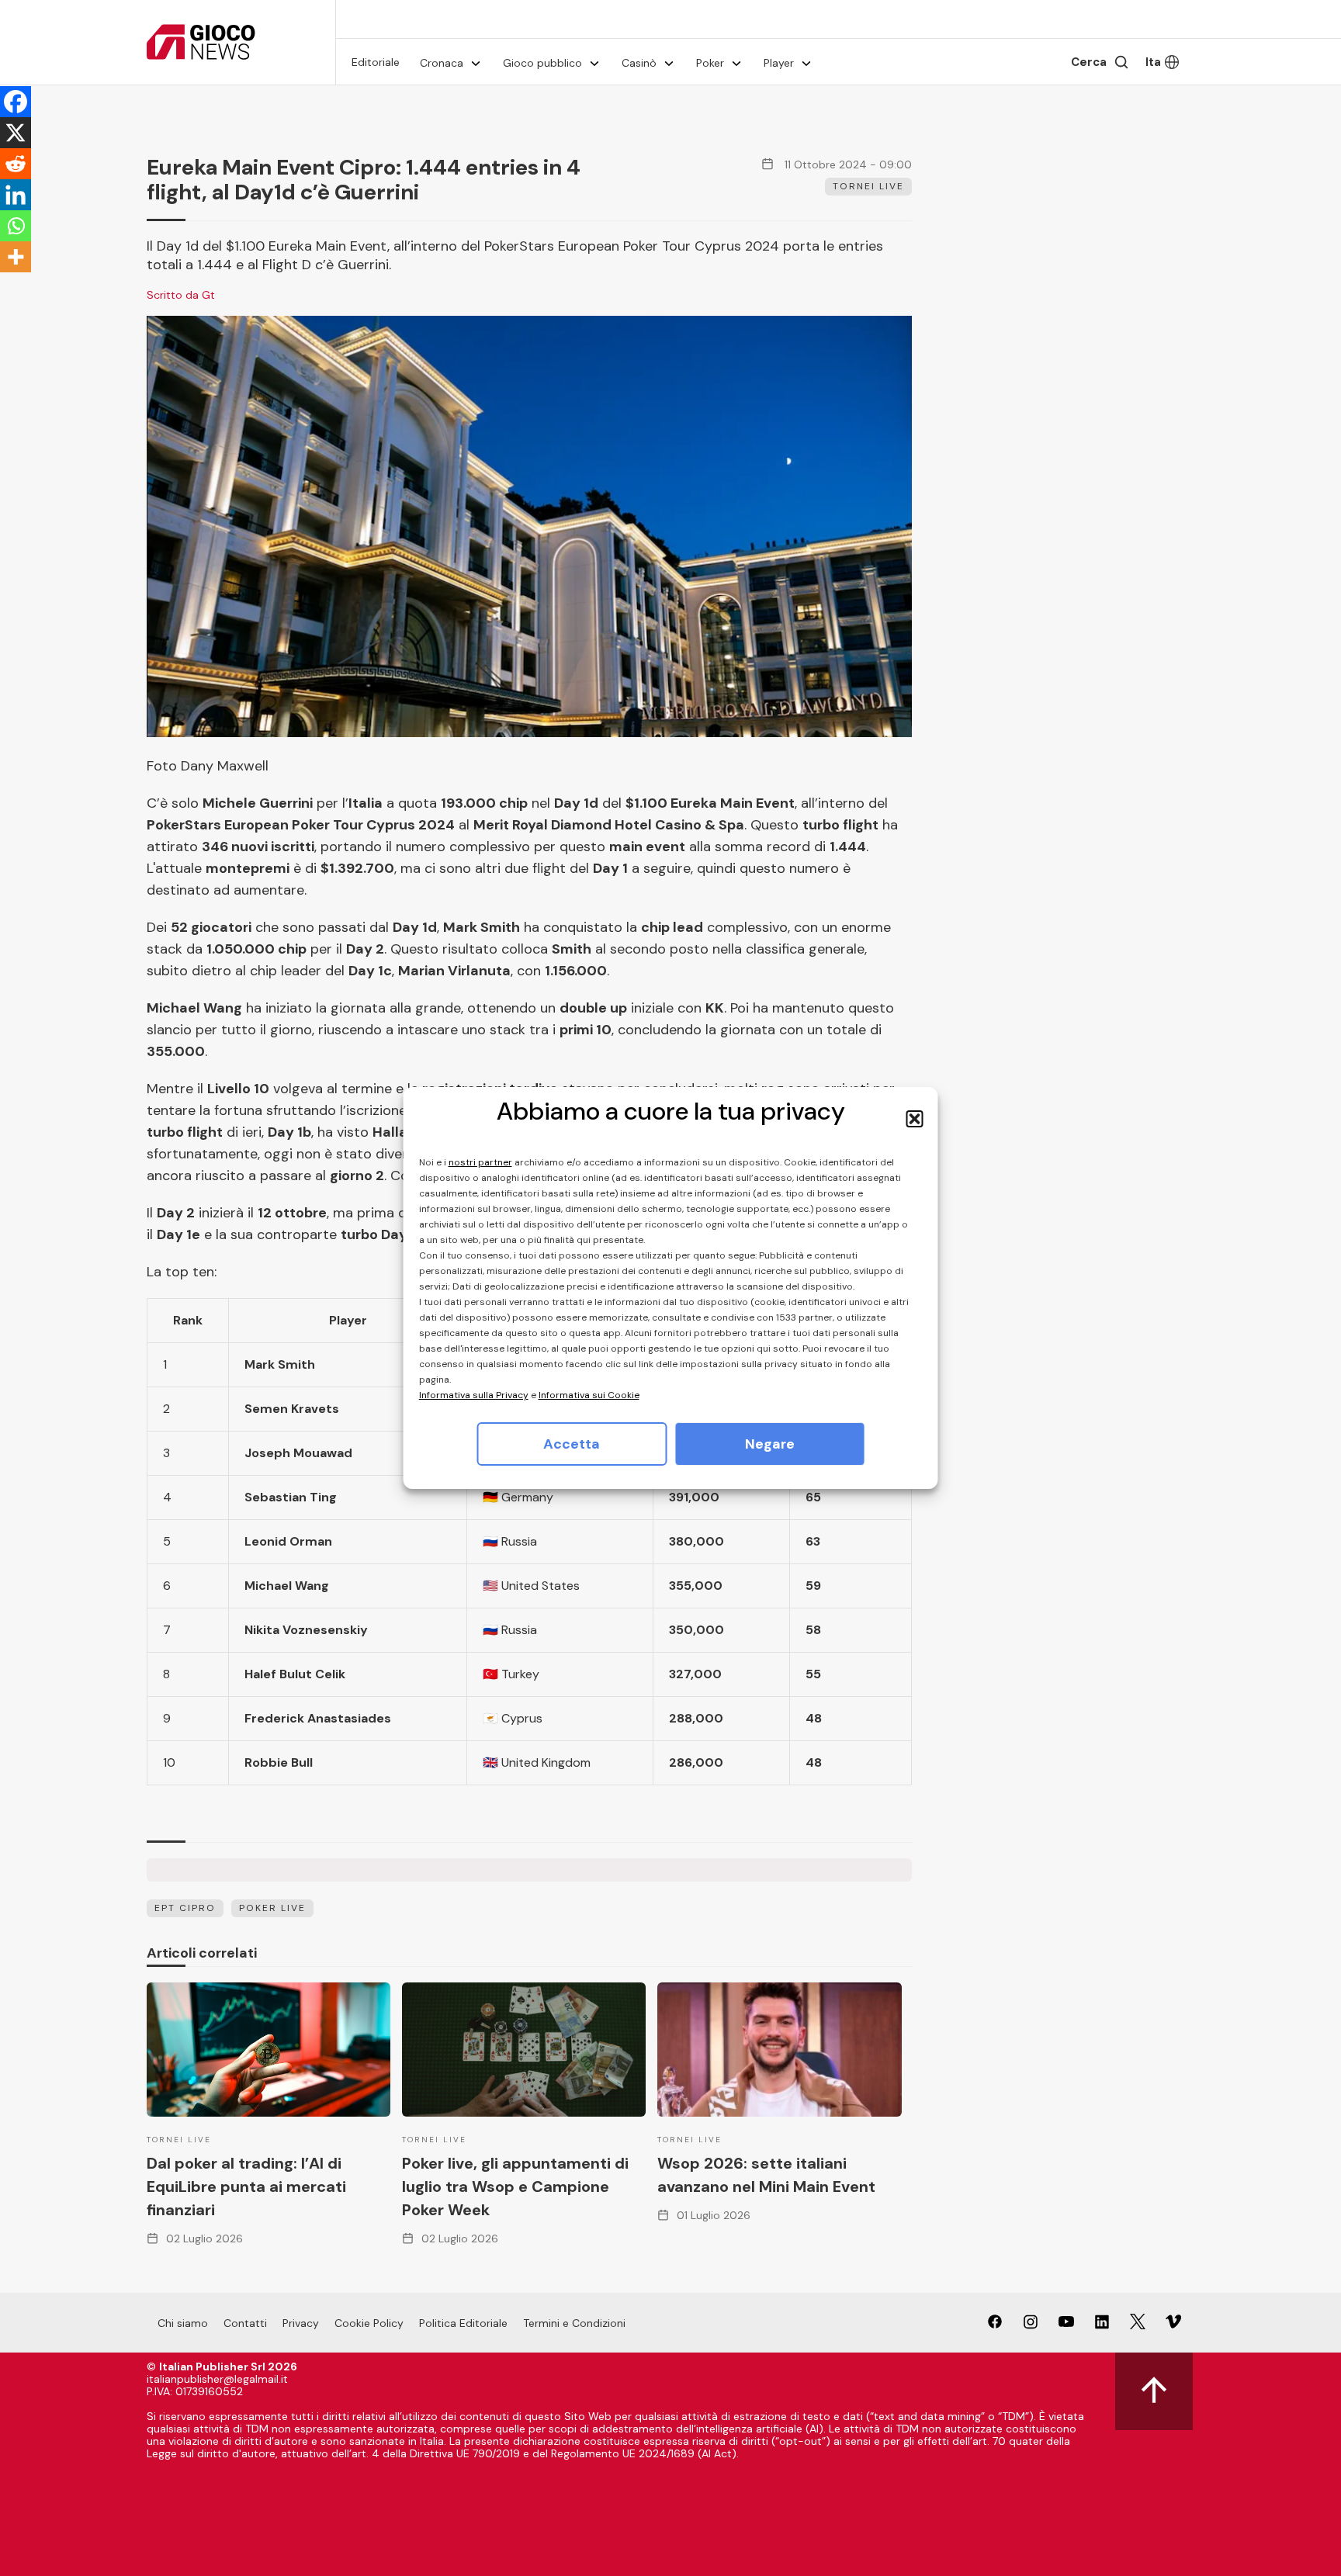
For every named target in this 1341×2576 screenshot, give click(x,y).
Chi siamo (183, 2323)
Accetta (572, 1444)
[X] (16, 133)
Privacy (301, 2323)
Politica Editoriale (463, 2323)
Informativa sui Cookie (589, 1395)
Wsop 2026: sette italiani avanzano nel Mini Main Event (766, 2175)
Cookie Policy (369, 2323)
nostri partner (480, 1162)
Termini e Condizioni (574, 2323)
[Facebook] (16, 102)
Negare (770, 1444)
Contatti (245, 2323)
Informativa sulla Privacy (474, 1395)
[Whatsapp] (16, 226)
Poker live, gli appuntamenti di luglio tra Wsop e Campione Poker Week (515, 2186)
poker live (272, 1908)
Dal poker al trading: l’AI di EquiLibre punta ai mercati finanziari (246, 2186)
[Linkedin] (16, 195)
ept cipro (185, 1908)
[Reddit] (16, 164)
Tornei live (868, 186)
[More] (16, 257)
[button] (915, 1119)
